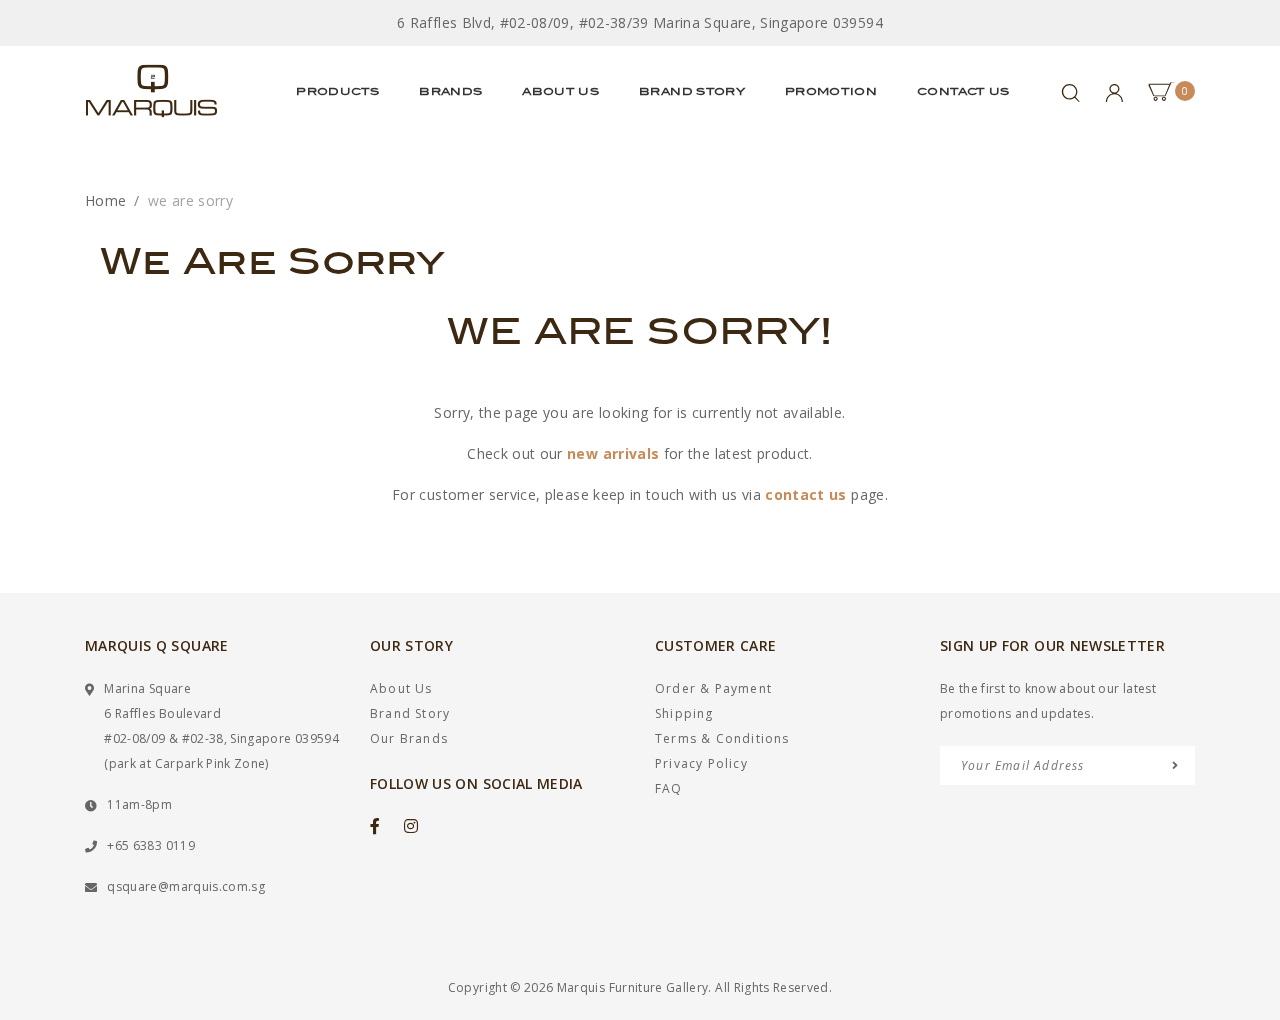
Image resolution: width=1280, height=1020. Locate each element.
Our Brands (409, 738)
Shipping (684, 713)
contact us (806, 494)
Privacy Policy (701, 763)
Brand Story (692, 91)
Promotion (831, 91)
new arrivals (613, 453)
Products (337, 91)
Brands (450, 91)
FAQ (669, 788)
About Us (560, 91)
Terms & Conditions (722, 738)
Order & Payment (713, 688)
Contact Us (963, 91)
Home (105, 200)
